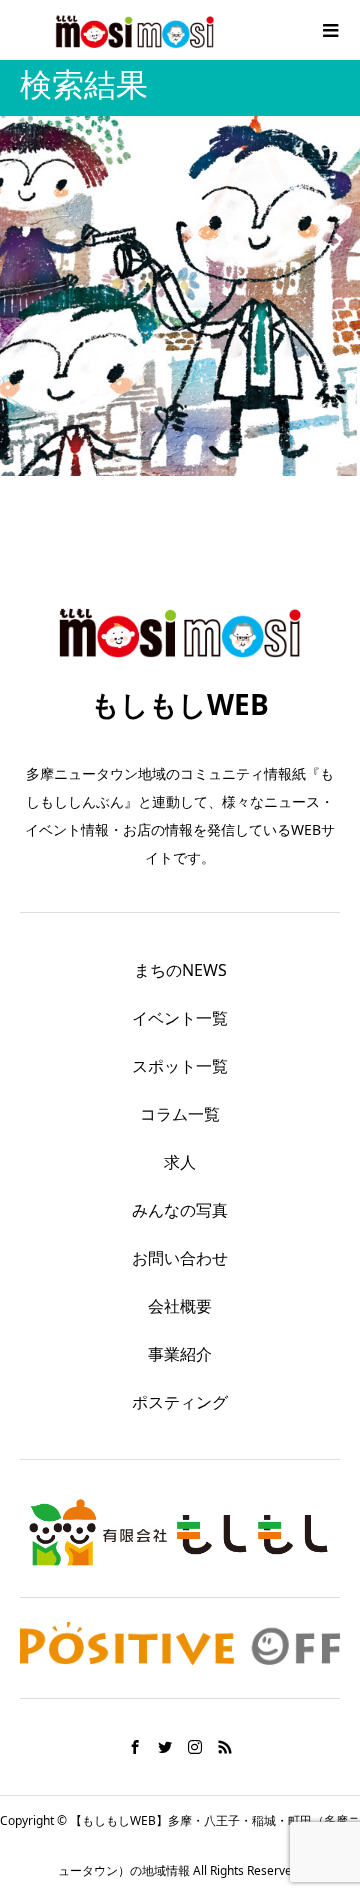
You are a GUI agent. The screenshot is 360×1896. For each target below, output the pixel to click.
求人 (180, 1162)
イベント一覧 (180, 1018)
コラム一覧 (180, 1114)
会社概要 (180, 1306)
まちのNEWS (180, 970)
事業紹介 (180, 1354)
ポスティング (180, 1402)
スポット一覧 (180, 1066)
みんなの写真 (180, 1210)
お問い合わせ (180, 1258)
